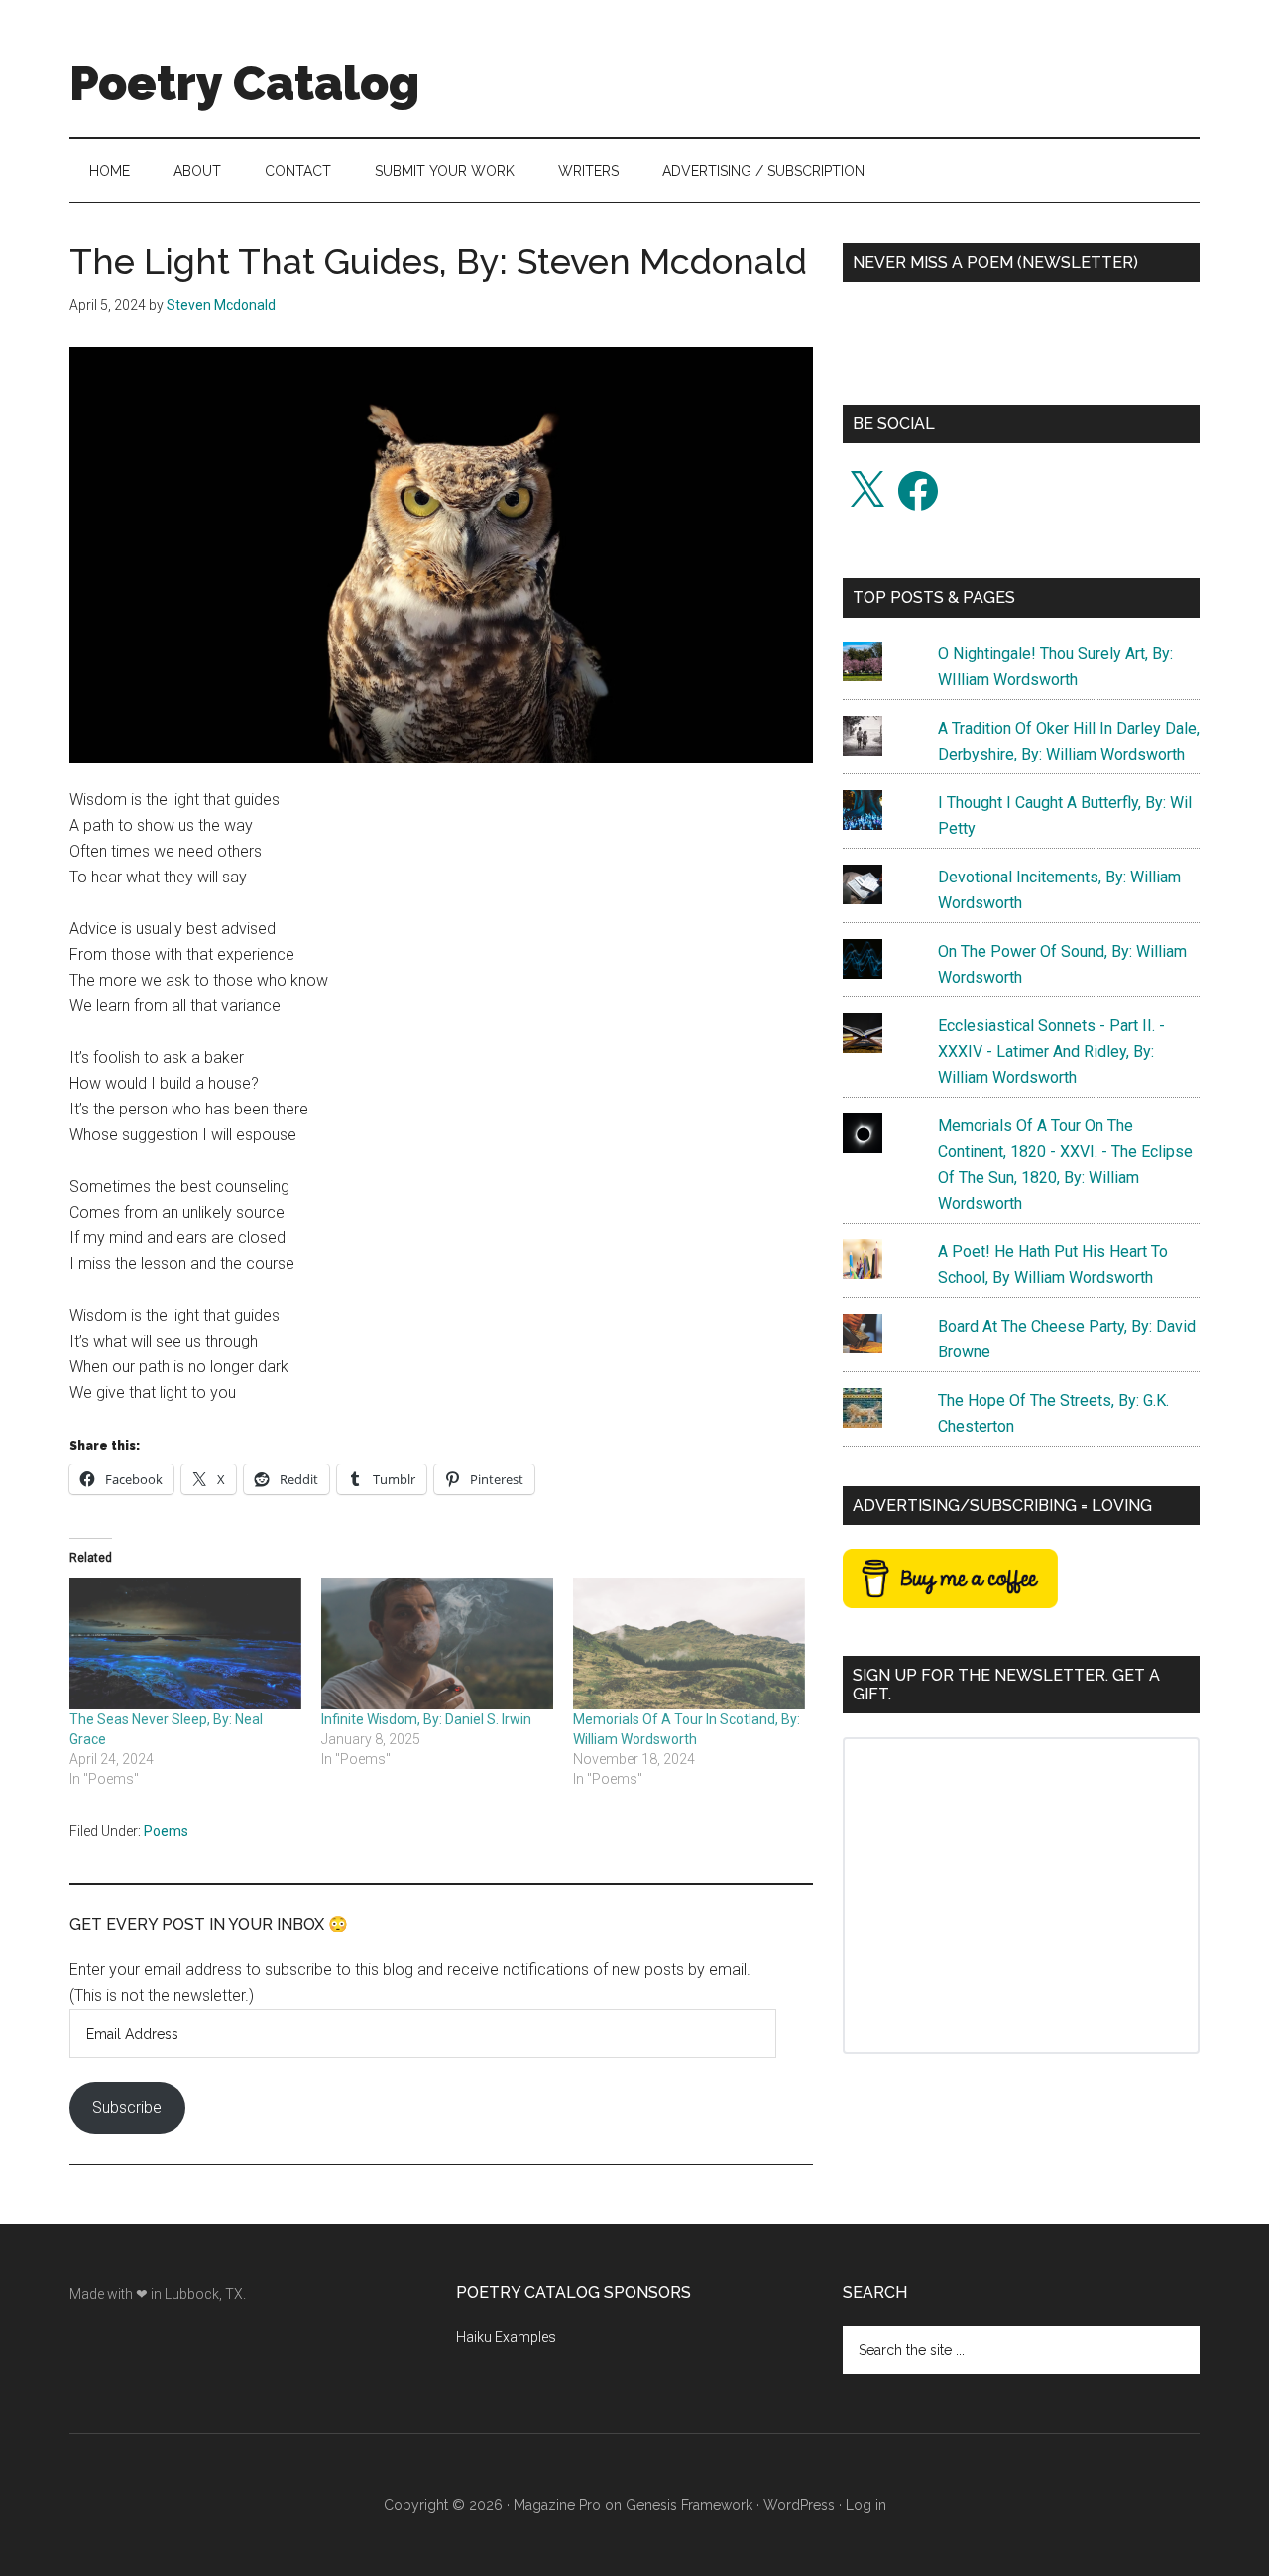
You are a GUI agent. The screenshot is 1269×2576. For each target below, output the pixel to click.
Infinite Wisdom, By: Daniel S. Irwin (426, 1719)
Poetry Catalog (244, 83)
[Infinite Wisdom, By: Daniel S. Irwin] (437, 1644)
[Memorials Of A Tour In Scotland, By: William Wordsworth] (689, 1644)
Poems (166, 1831)
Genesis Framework (689, 2505)
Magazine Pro (557, 2505)
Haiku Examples (506, 2337)
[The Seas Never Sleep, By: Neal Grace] (185, 1644)
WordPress (799, 2505)
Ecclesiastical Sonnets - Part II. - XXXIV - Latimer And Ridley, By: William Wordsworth (1051, 1052)
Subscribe (127, 2108)
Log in (866, 2505)
